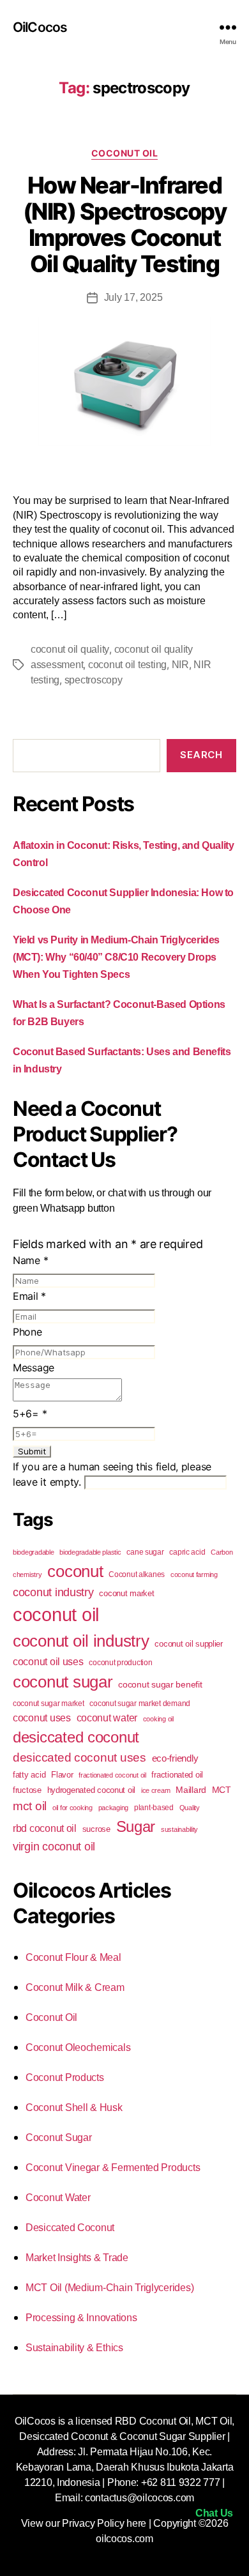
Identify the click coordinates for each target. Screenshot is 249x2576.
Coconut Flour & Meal (73, 1957)
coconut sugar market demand (140, 1703)
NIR (180, 665)
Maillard (191, 1790)
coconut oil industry (81, 1641)
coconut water (107, 1718)
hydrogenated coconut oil (92, 1790)
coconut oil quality (70, 649)
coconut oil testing (127, 665)
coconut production (120, 1663)
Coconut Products (65, 2077)
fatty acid (29, 1775)
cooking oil (158, 1719)
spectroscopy (94, 680)
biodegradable (34, 1552)
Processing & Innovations (81, 2318)
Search (201, 755)
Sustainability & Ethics (74, 2348)
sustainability (179, 1829)
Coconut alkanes (137, 1574)
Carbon (222, 1552)
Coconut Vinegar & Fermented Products (113, 2168)
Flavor (62, 1775)
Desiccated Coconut (70, 2228)
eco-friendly (175, 1758)
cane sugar (145, 1552)
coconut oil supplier (189, 1644)
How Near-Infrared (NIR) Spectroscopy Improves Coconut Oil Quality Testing (124, 225)
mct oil (30, 1806)
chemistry (27, 1574)
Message (34, 1368)
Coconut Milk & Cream (75, 1987)
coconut (75, 1571)
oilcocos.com (124, 2539)
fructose (27, 1790)
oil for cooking (72, 1808)
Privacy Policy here (104, 2523)
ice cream (156, 1790)
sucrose (96, 1829)
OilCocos (40, 27)
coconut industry (53, 1592)
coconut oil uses (48, 1661)
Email (29, 1296)
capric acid (187, 1552)
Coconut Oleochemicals (78, 2047)
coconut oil (56, 1614)
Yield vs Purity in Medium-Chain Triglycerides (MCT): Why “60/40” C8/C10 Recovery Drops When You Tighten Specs (116, 957)
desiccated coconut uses (79, 1757)
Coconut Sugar (59, 2138)
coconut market (126, 1593)
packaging (114, 1808)
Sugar (136, 1826)
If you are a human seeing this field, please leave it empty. (112, 1474)
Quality (190, 1808)
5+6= (30, 1414)
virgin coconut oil (54, 1847)
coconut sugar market (49, 1703)
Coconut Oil (125, 153)
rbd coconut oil (45, 1828)
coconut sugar (63, 1682)
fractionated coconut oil (112, 1775)
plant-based (154, 1808)
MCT (222, 1790)
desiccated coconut (76, 1737)
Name (30, 1260)
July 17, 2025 (133, 297)
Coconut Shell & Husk (74, 2107)
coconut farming (194, 1574)
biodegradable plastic (90, 1552)
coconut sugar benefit (160, 1684)
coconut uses (42, 1718)
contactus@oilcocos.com (140, 2498)
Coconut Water (58, 2198)
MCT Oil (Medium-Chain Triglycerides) (109, 2288)
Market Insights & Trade (77, 2258)
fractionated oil (177, 1775)
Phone (27, 1332)
